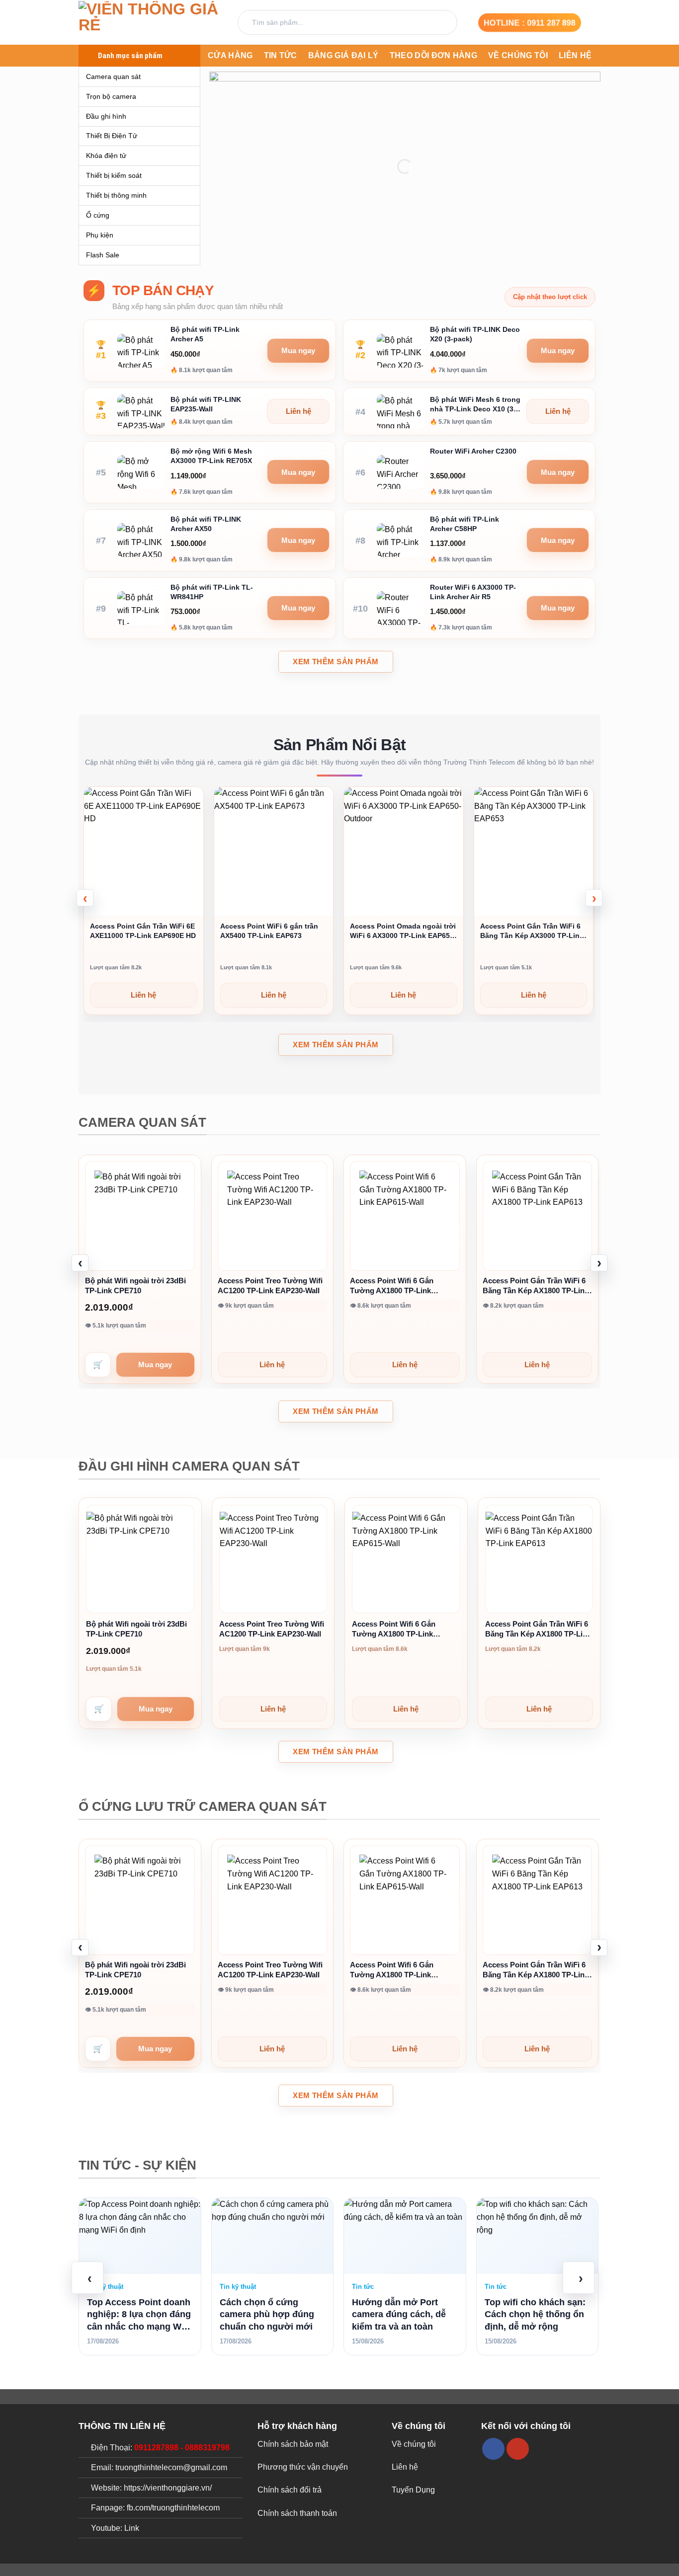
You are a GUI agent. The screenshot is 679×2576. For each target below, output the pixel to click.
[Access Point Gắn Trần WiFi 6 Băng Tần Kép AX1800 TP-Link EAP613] (538, 1216)
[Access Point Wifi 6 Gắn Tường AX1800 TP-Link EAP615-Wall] (405, 1216)
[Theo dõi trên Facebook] (493, 2449)
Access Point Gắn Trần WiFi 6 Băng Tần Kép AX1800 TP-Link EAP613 (536, 1286)
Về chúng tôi (518, 55)
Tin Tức (281, 55)
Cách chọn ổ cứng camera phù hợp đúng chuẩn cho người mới (267, 2314)
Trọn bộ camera (111, 96)
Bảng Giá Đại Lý (343, 55)
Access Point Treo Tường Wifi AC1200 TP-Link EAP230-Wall (270, 1286)
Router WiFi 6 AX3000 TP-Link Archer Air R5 (473, 592)
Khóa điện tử (106, 156)
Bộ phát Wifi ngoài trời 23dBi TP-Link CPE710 (135, 1286)
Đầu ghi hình (106, 116)
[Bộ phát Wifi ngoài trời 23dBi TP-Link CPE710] (140, 1216)
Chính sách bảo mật (293, 2444)
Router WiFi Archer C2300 (473, 451)
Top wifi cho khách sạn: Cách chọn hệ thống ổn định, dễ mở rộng (535, 2314)
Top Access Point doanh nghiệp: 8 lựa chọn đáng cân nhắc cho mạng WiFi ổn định (139, 2315)
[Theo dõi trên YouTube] (518, 2449)
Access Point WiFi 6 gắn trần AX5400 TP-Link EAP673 (269, 931)
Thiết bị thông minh (116, 195)
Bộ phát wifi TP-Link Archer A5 (205, 334)
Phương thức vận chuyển (303, 2467)
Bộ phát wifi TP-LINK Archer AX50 (206, 524)
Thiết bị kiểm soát (114, 175)
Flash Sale (103, 255)
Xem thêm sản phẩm (336, 662)
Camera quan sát (113, 77)
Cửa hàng (230, 55)
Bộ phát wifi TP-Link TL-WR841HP (212, 592)
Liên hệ (575, 55)
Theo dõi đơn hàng (433, 55)
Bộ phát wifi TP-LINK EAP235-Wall (206, 404)
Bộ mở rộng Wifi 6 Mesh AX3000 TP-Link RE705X (211, 456)
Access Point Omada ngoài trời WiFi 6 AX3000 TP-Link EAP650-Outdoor (403, 931)
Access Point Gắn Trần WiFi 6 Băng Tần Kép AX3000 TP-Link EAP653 (532, 931)
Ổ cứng (98, 215)
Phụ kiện (100, 235)
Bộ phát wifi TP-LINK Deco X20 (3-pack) (475, 334)
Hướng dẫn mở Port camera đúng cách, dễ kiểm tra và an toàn (399, 2314)
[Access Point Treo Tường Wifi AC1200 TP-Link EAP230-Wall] (273, 1216)
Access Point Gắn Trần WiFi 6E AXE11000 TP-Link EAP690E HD (143, 931)
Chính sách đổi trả (290, 2490)
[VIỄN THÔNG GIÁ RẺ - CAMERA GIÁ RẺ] (151, 23)
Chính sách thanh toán (297, 2513)
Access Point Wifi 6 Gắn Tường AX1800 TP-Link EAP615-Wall (392, 1286)
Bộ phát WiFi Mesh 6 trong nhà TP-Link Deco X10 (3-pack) (475, 405)
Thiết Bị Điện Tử (112, 136)
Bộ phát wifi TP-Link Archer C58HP (465, 524)
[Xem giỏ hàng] (595, 22)
